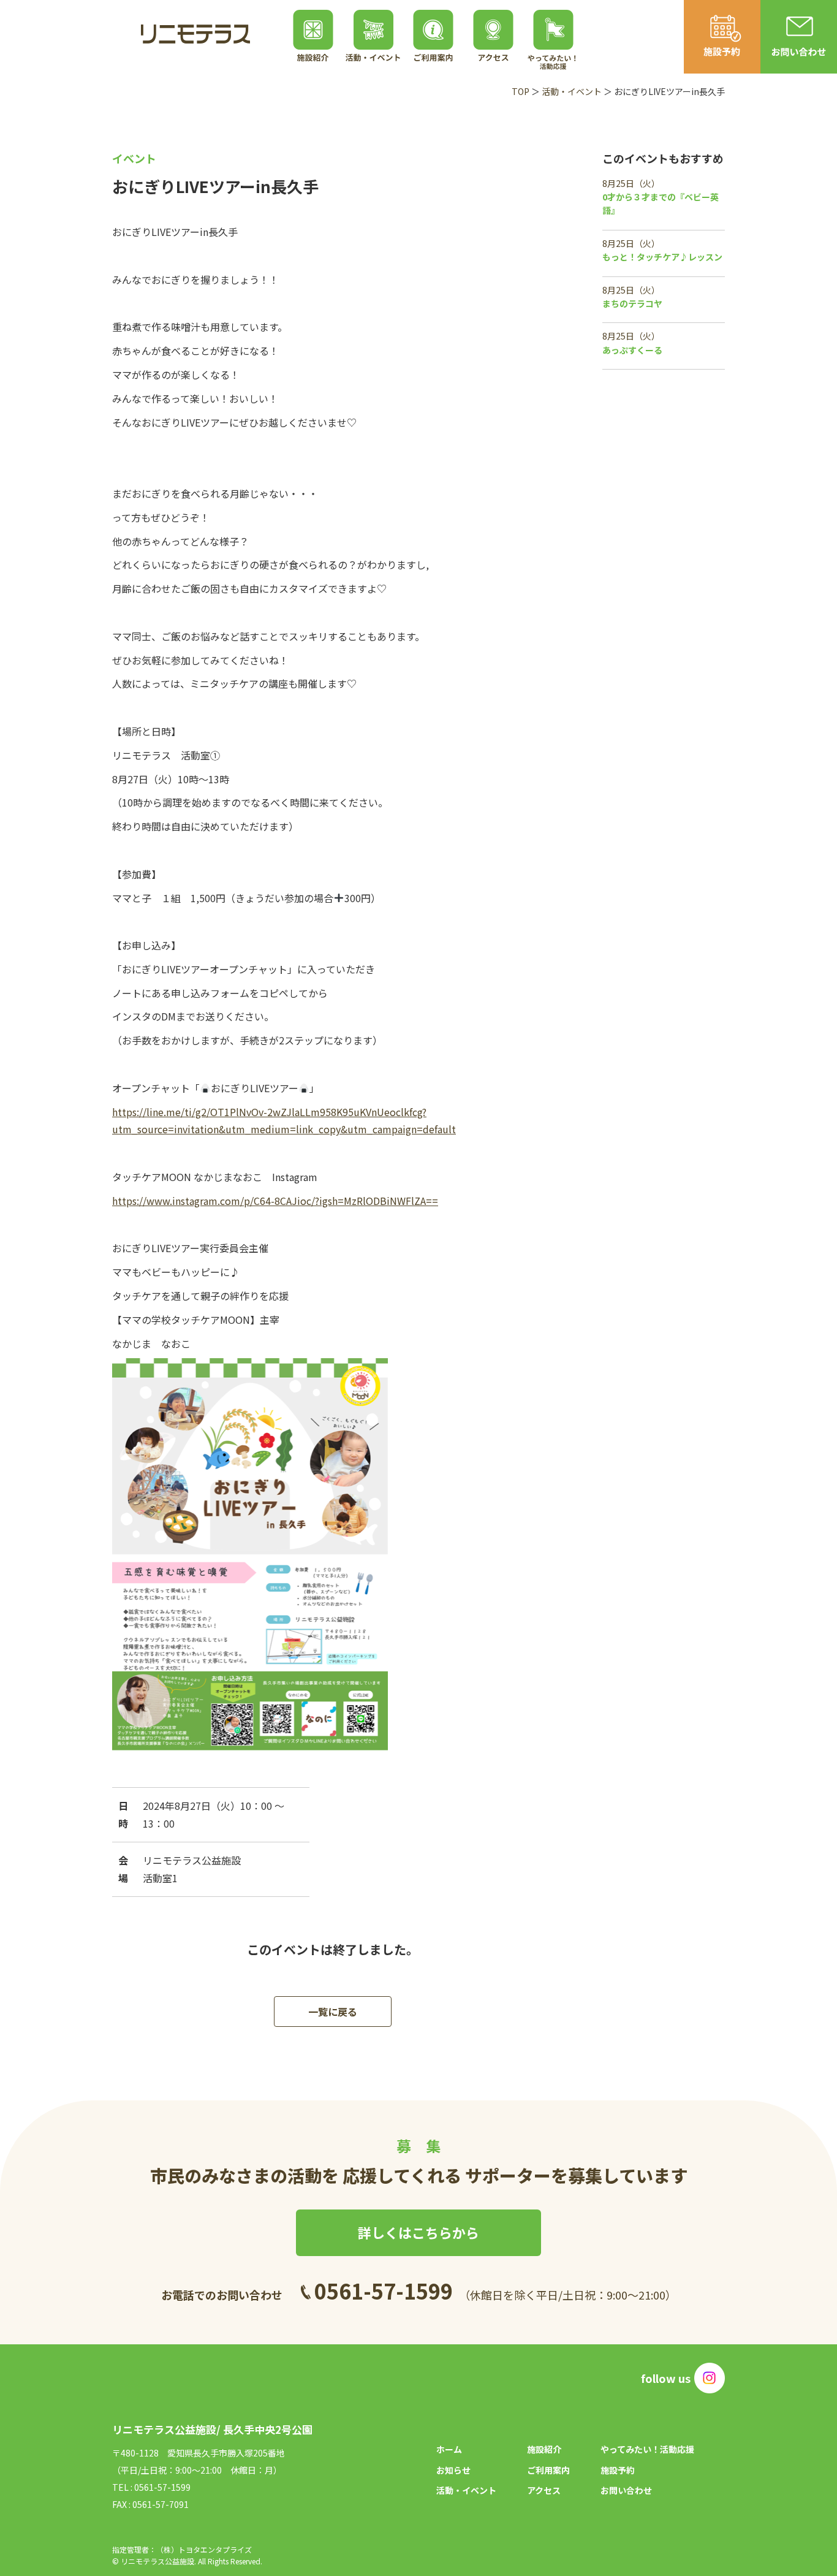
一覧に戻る (333, 2012)
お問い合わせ (626, 2490)
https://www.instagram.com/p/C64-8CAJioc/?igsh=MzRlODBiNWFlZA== (275, 1201)
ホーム (449, 2449)
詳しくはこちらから (418, 2232)
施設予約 (618, 2470)
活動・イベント (572, 91)
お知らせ (453, 2470)
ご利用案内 (548, 2470)
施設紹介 (544, 2449)
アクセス (544, 2490)
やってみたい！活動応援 (647, 2449)
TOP (521, 91)
